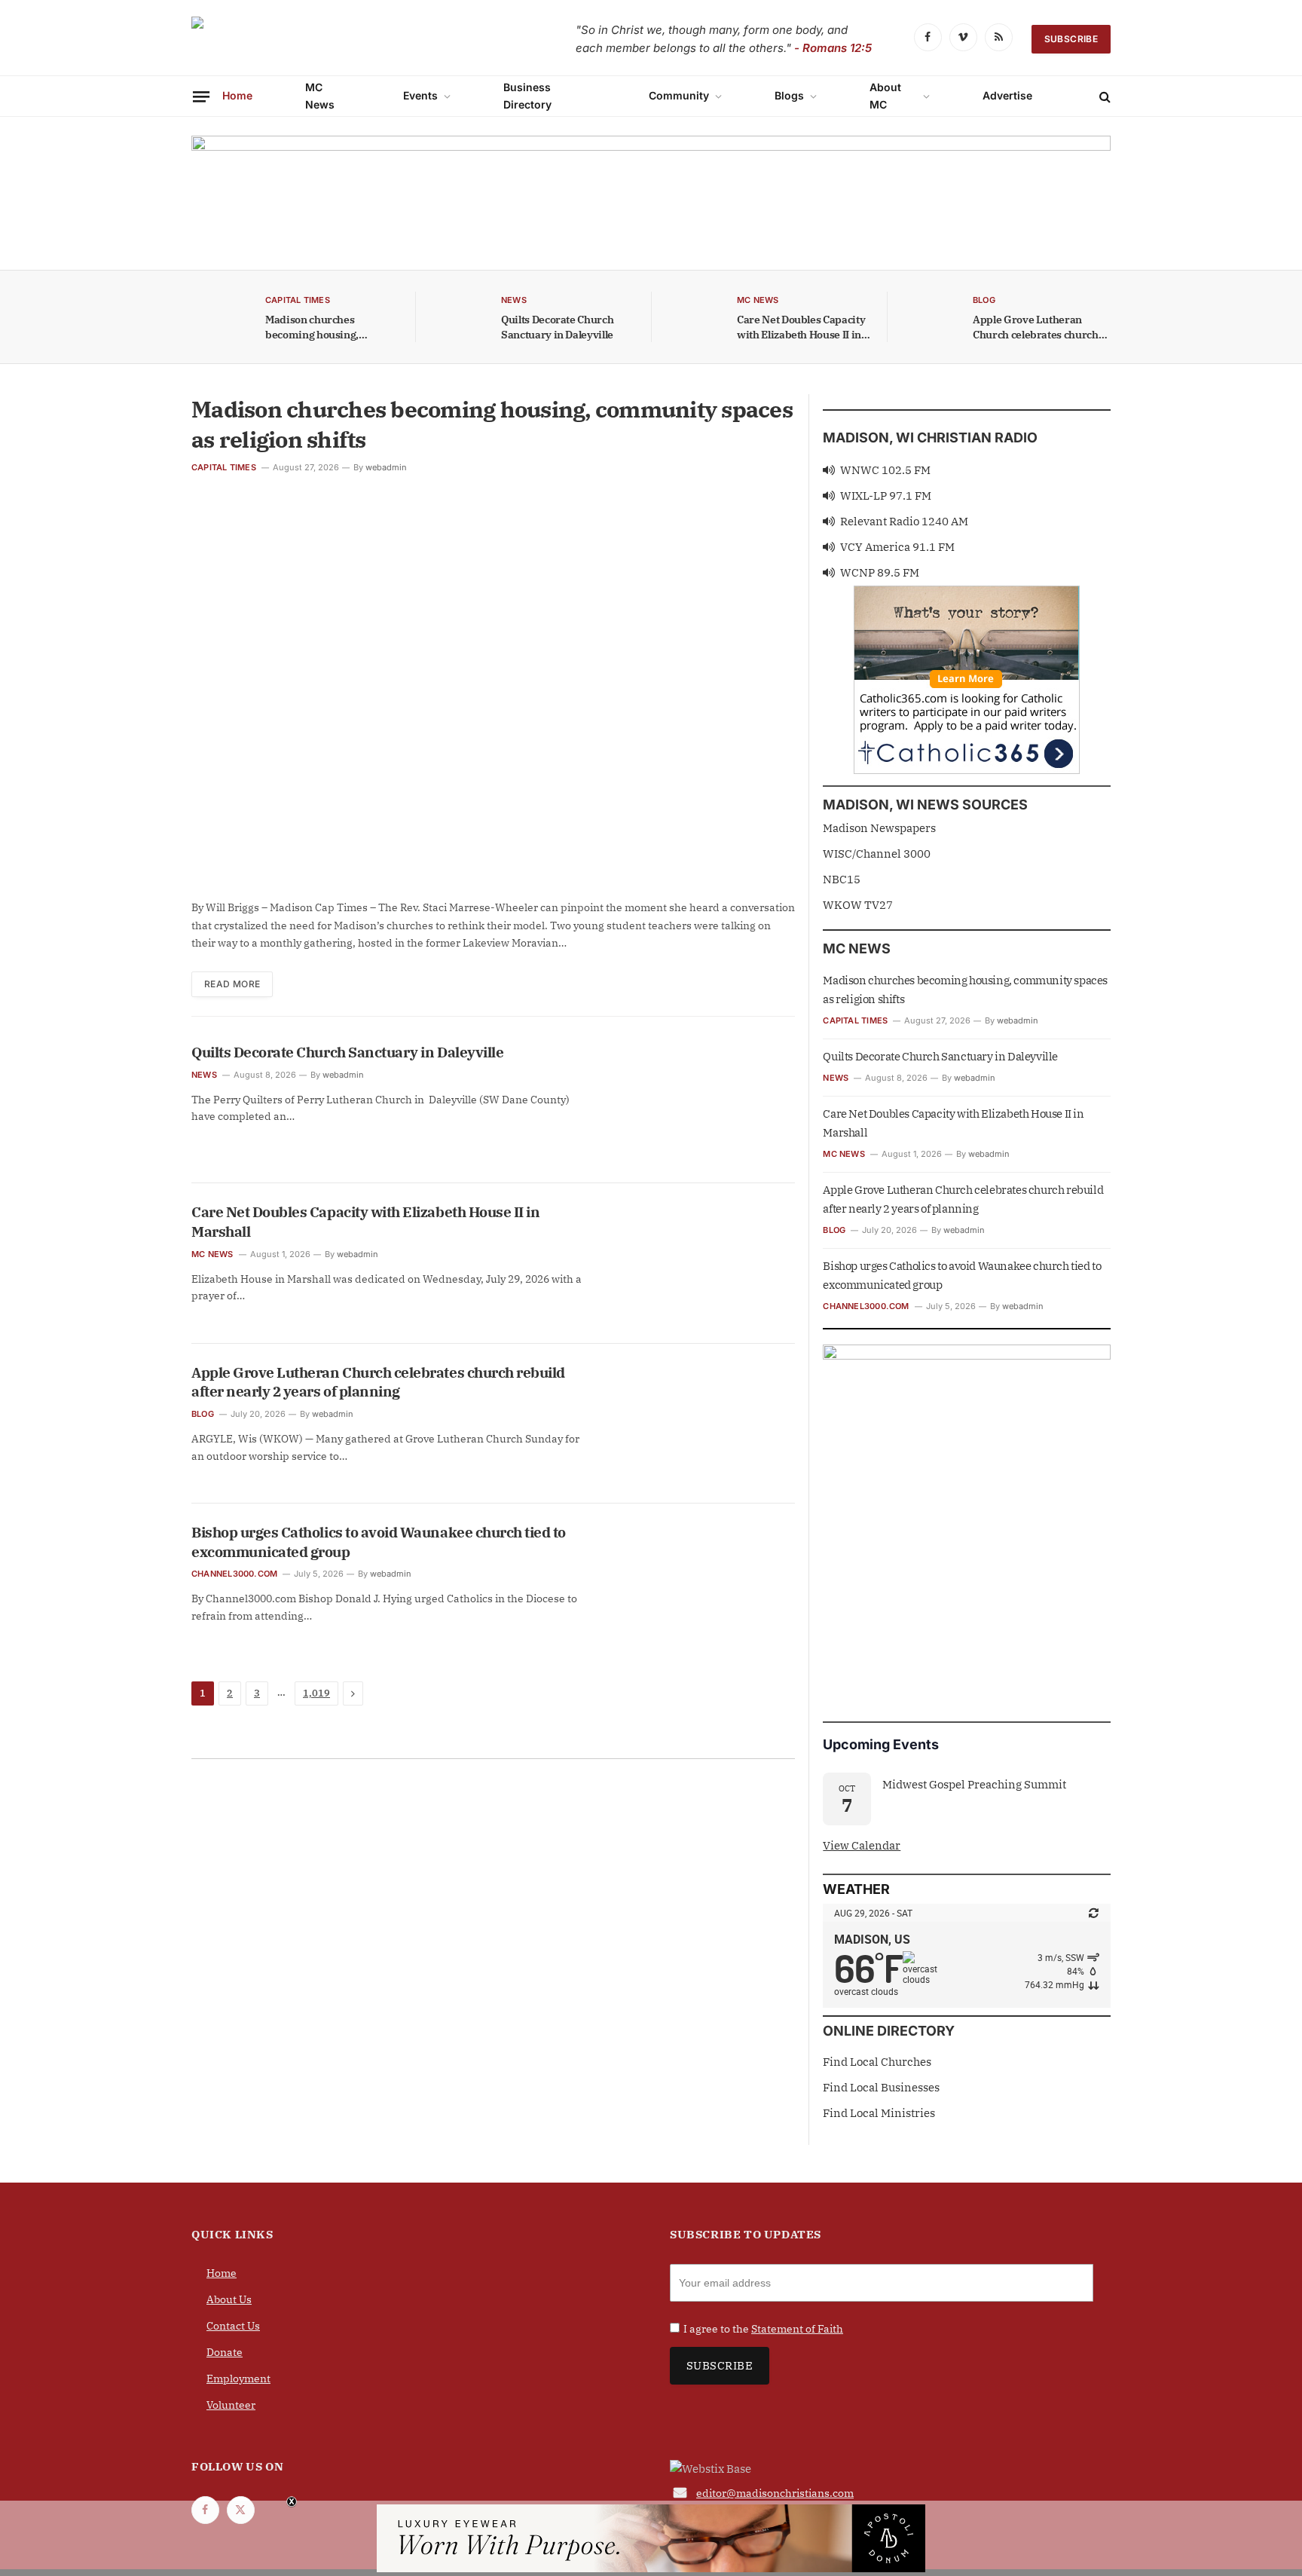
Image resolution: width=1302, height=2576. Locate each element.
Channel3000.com (234, 1574)
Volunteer (231, 2404)
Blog (203, 1414)
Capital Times (224, 467)
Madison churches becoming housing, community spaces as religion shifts (318, 327)
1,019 (316, 1693)
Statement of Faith (797, 2328)
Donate (225, 2351)
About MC (885, 95)
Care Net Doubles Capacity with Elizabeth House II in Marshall (801, 327)
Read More (232, 984)
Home (237, 95)
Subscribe (1071, 39)
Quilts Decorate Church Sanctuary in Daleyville (557, 327)
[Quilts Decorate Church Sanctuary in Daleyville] (457, 317)
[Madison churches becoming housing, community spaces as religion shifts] (222, 317)
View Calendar (862, 1845)
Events (420, 95)
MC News (320, 95)
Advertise (1007, 95)
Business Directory (527, 95)
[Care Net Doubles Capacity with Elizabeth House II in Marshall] (693, 317)
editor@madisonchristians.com (775, 2492)
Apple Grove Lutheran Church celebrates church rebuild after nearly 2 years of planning (1039, 327)
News (204, 1075)
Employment (238, 2378)
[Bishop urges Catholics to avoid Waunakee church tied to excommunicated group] (704, 1583)
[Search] (1103, 96)
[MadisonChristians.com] (323, 40)
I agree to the (763, 2328)
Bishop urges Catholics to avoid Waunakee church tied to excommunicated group (379, 1542)
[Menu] (201, 96)
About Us (229, 2299)
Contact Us (233, 2325)
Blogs (789, 95)
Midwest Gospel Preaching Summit (974, 1784)
